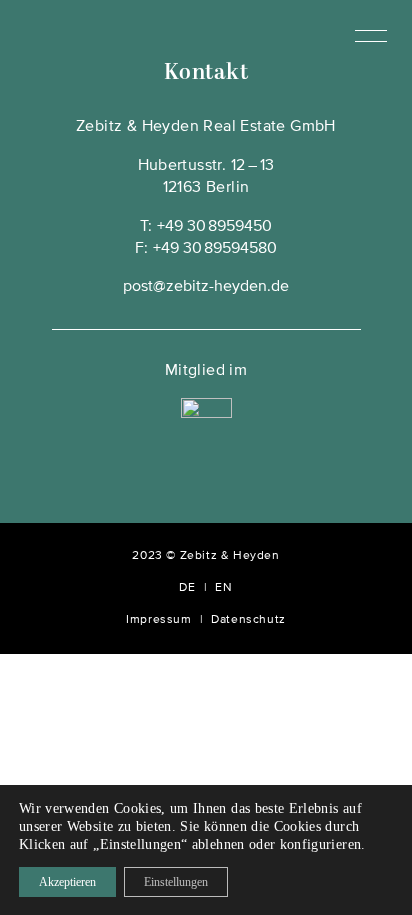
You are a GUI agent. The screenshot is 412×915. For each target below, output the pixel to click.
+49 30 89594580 (215, 249)
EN (223, 588)
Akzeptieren (67, 882)
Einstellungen (176, 882)
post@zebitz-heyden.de (206, 287)
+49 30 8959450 (214, 227)
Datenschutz (248, 620)
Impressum (158, 620)
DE (187, 588)
